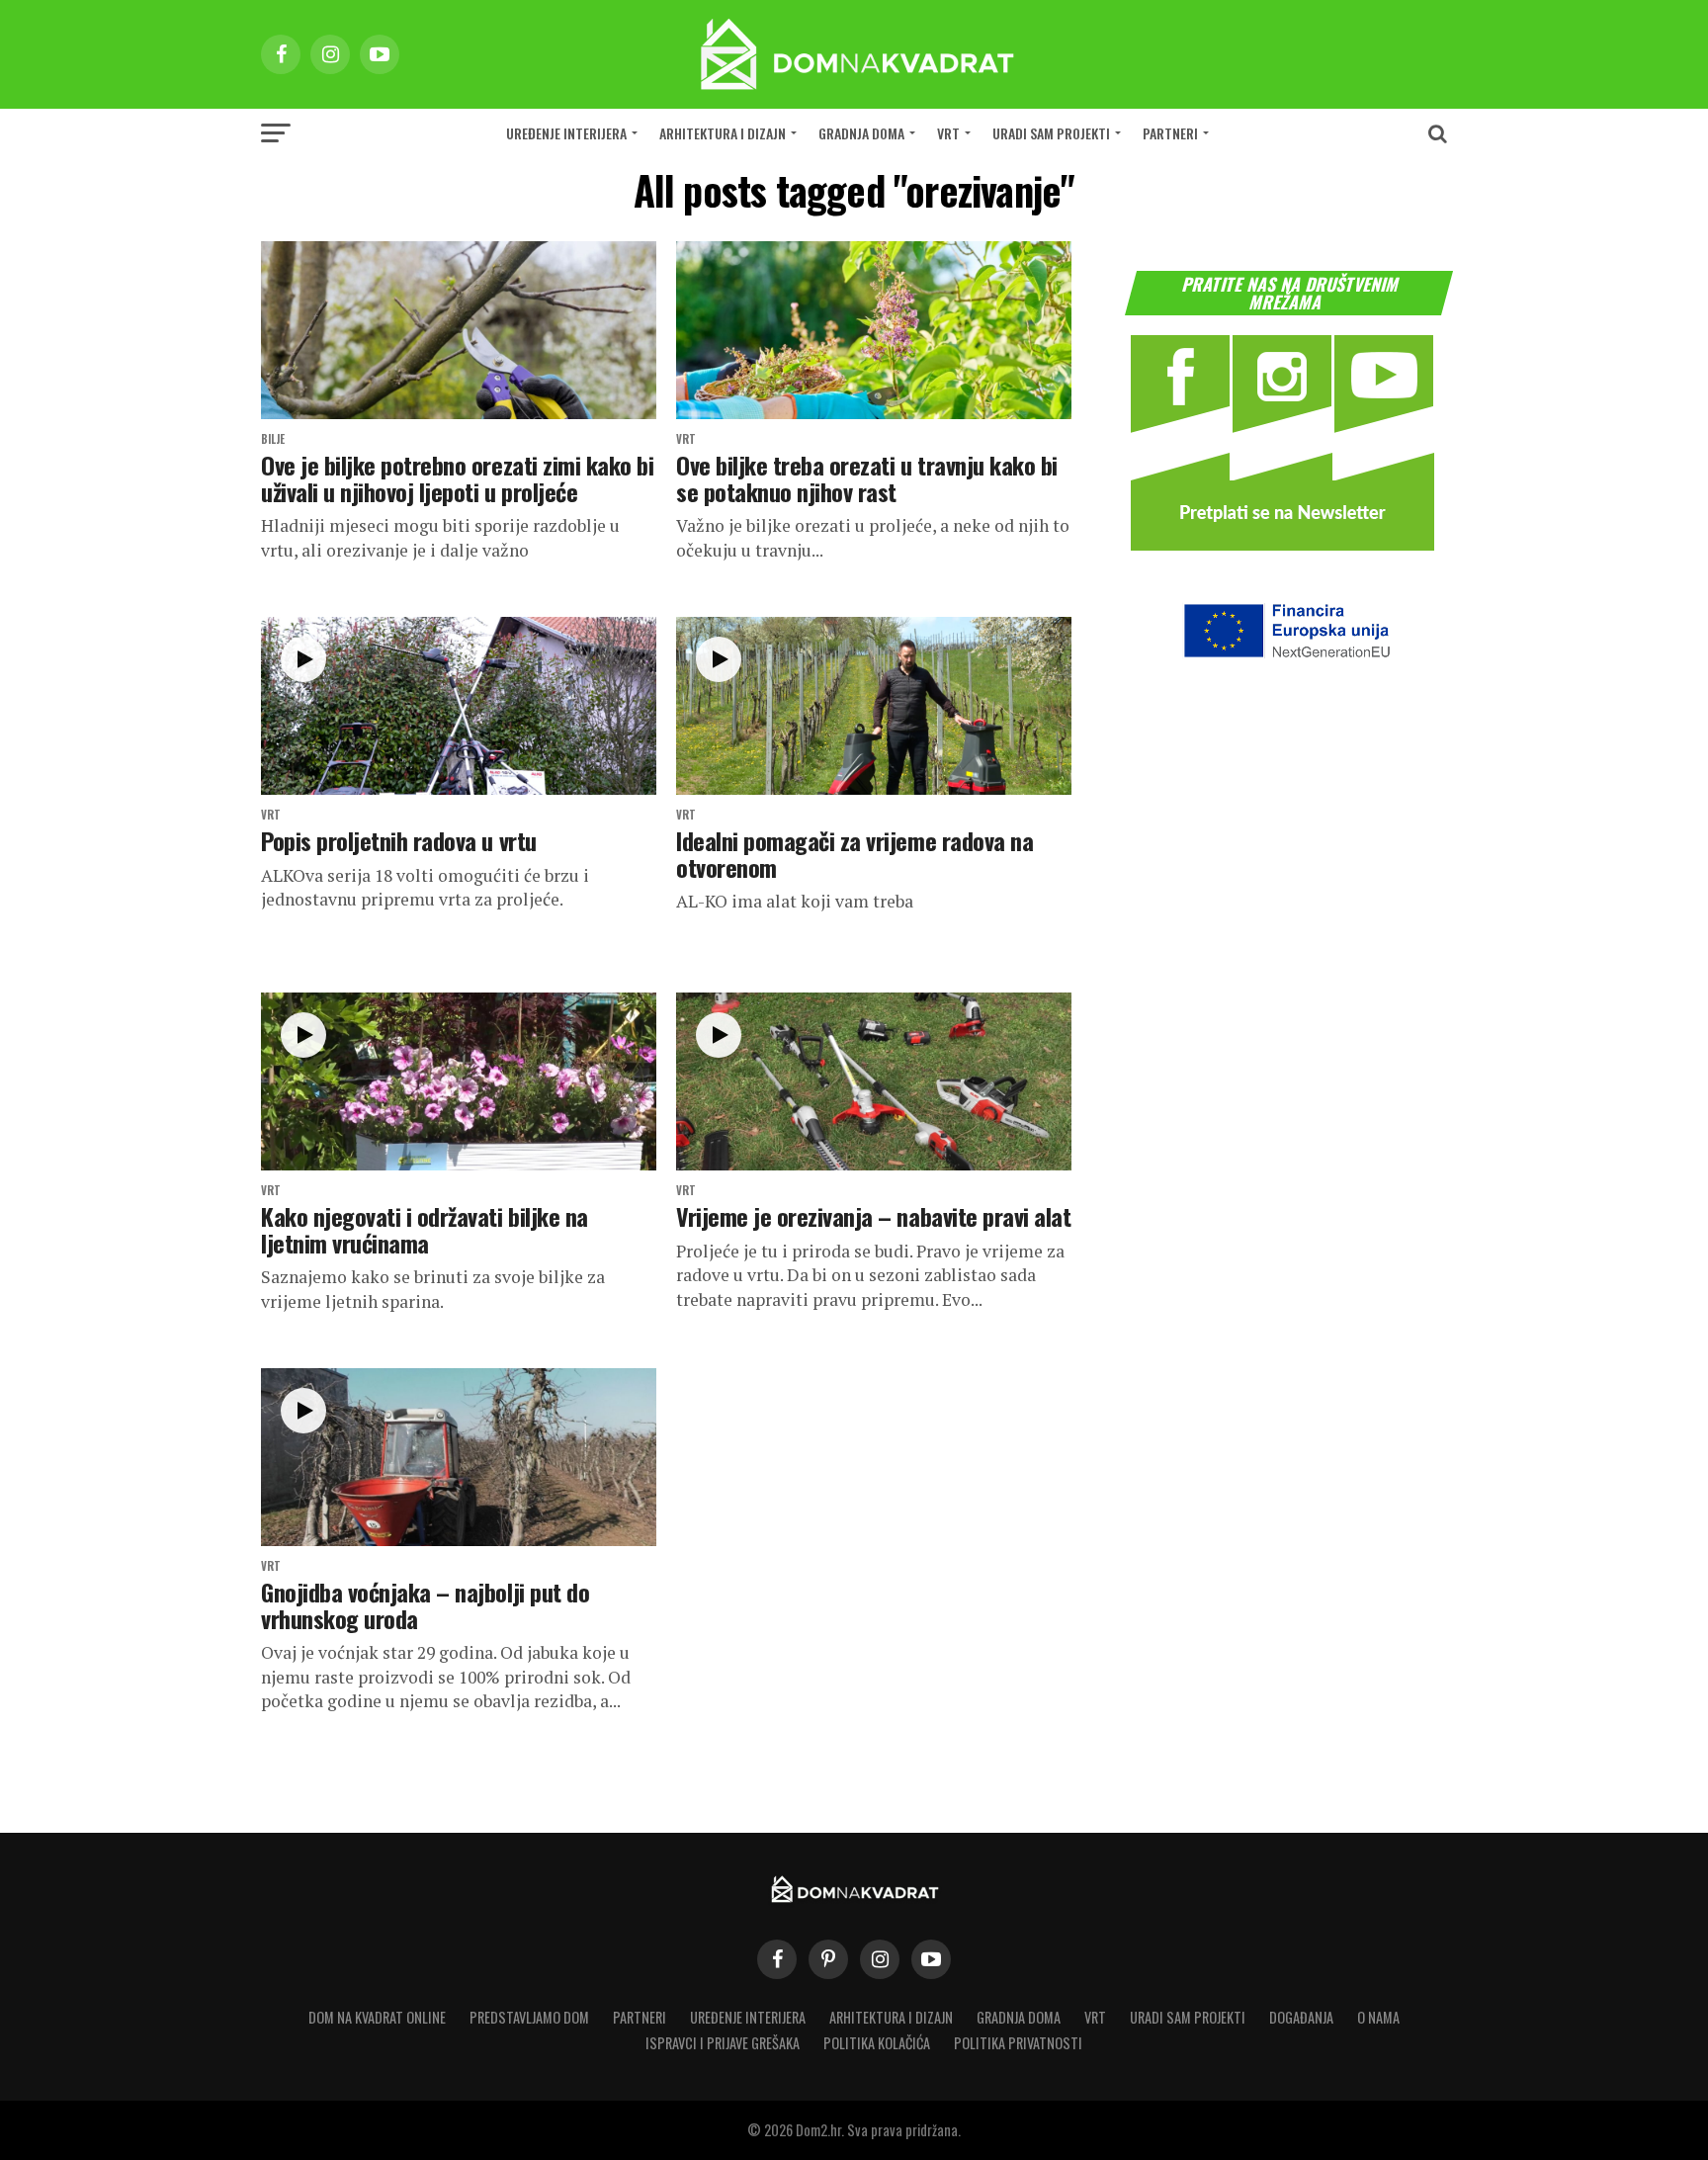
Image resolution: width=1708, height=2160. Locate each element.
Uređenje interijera (566, 133)
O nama (1378, 2017)
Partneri (1170, 133)
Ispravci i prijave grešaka (723, 2043)
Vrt (948, 133)
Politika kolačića (877, 2043)
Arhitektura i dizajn (723, 133)
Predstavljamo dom (529, 2017)
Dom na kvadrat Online (377, 2017)
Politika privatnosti (1018, 2043)
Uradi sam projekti (1051, 133)
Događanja (1301, 2017)
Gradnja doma (861, 133)
